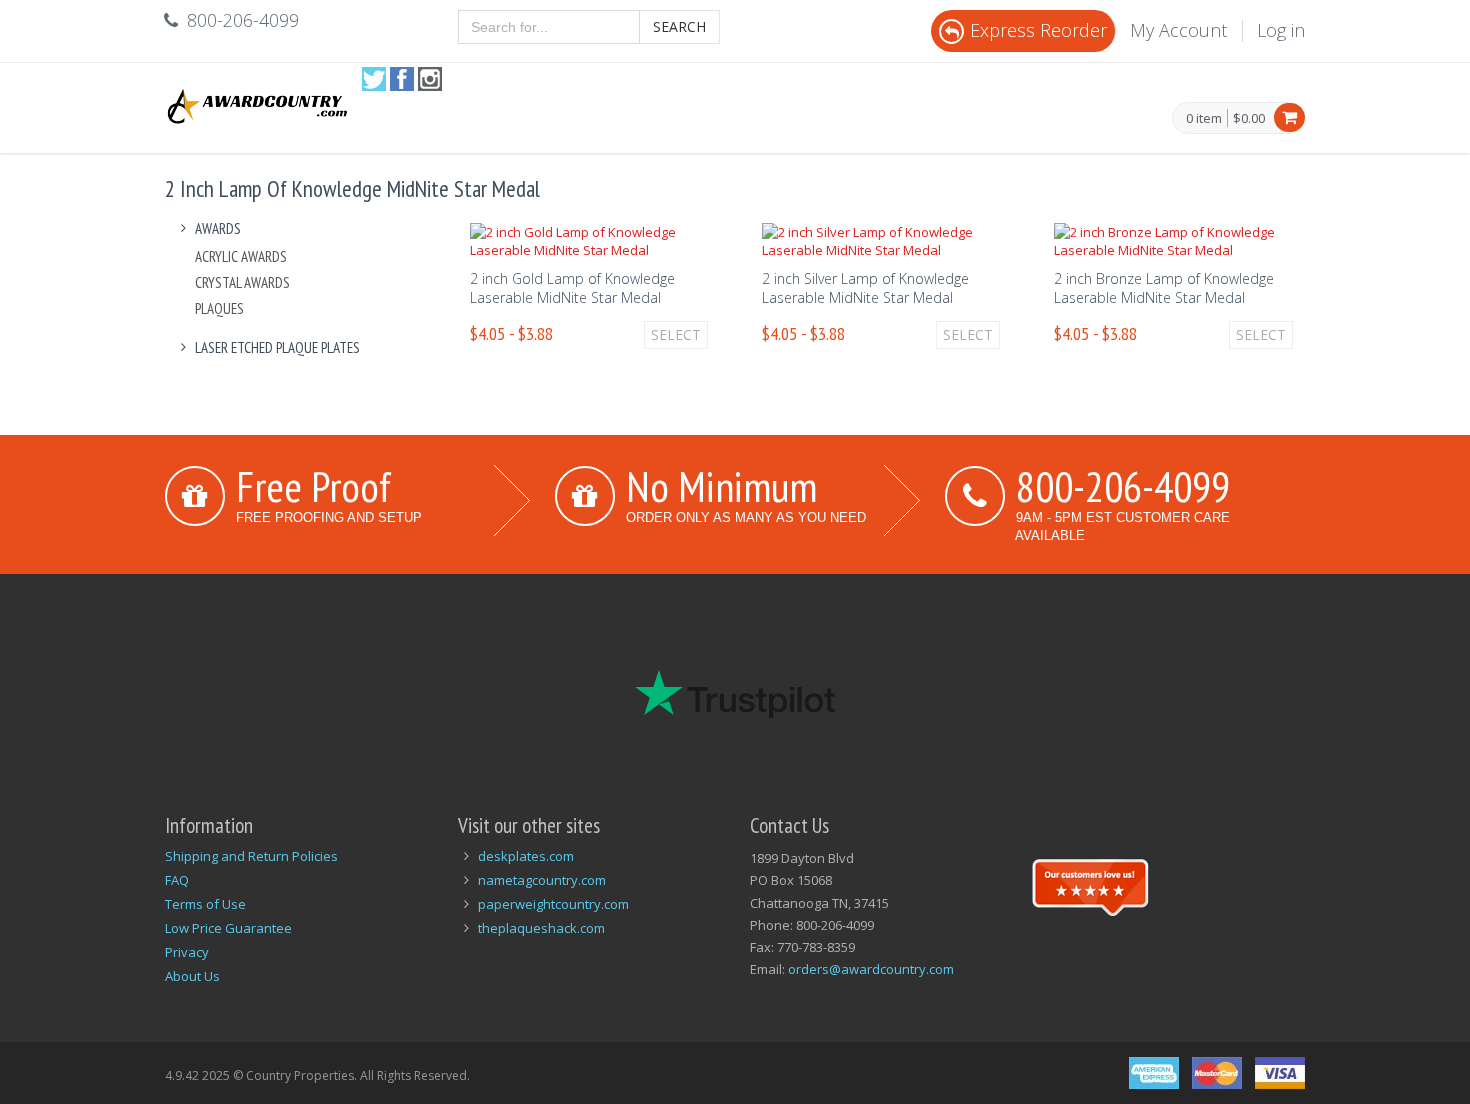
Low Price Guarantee (228, 928)
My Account (1178, 30)
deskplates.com (526, 856)
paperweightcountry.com (553, 904)
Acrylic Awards (241, 256)
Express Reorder (1038, 30)
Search (679, 26)
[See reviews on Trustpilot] (1090, 885)
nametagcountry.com (542, 880)
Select (676, 334)
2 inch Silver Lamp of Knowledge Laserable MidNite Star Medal (865, 288)
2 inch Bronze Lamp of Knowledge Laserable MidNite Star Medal (1164, 288)
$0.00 (1249, 118)
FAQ (177, 880)
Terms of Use (205, 904)
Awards (218, 228)
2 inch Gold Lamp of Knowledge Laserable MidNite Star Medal (572, 288)
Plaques (219, 308)
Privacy (187, 952)
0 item (1204, 119)
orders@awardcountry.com (871, 969)
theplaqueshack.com (541, 928)
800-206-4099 (1123, 486)
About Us (192, 976)
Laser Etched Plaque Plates (277, 347)
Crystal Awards (242, 282)
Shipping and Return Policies (251, 856)
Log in (1281, 30)
